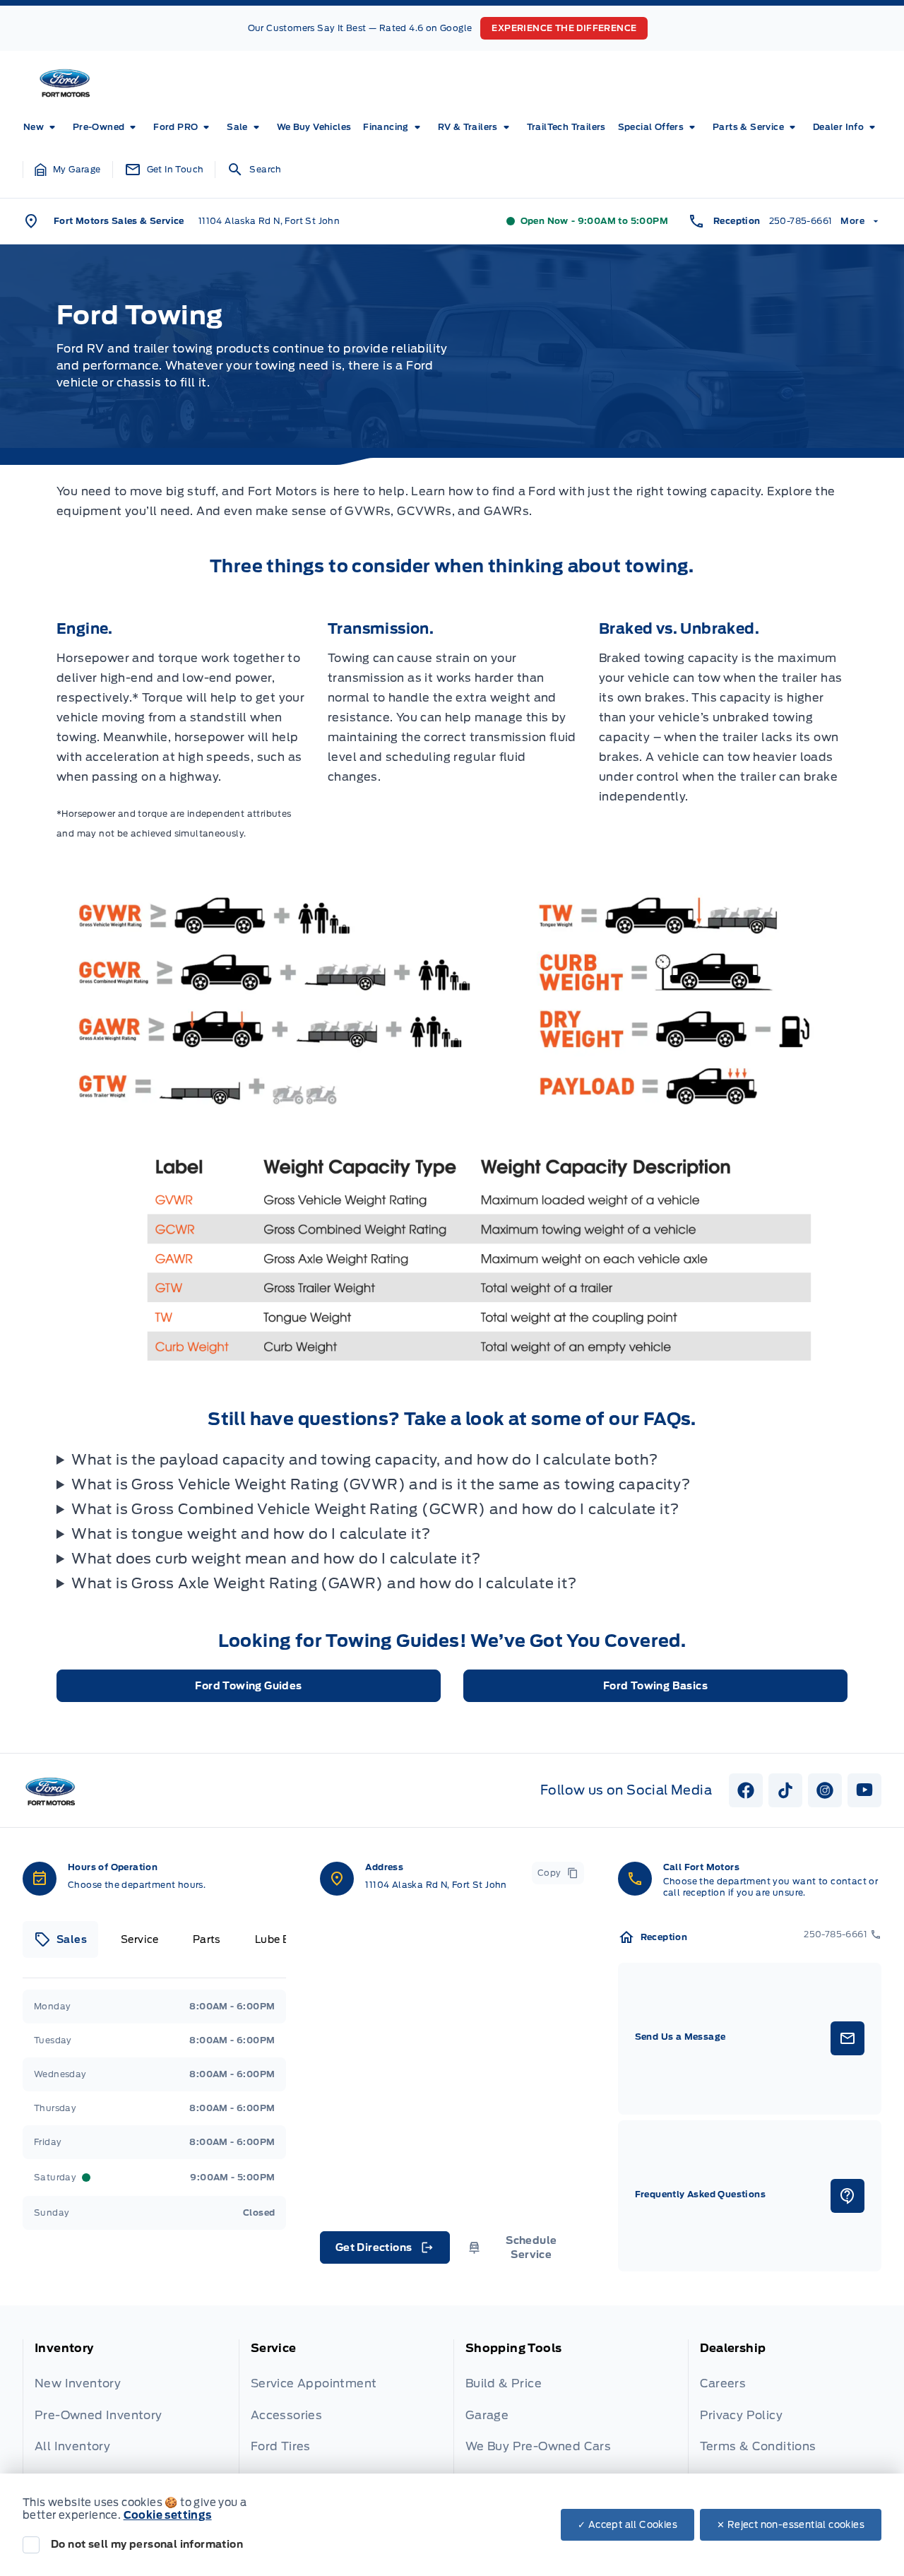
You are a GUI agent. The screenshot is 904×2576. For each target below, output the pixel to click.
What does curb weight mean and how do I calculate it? (276, 1559)
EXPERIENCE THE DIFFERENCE (564, 28)
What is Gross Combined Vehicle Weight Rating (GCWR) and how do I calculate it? (375, 1509)
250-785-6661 (801, 221)
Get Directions (384, 2251)
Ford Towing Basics (655, 1686)
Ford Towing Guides (248, 1686)
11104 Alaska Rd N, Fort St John (269, 221)
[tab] (60, 1939)
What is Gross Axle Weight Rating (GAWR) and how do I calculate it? (324, 1583)
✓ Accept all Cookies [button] (628, 2525)
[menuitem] (42, 127)
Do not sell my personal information (147, 2544)
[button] (68, 170)
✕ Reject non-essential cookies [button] (791, 2525)
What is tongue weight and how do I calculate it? (251, 1534)
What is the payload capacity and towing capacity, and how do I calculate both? (364, 1460)
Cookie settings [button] (168, 2515)
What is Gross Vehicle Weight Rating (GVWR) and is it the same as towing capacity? (381, 1484)
